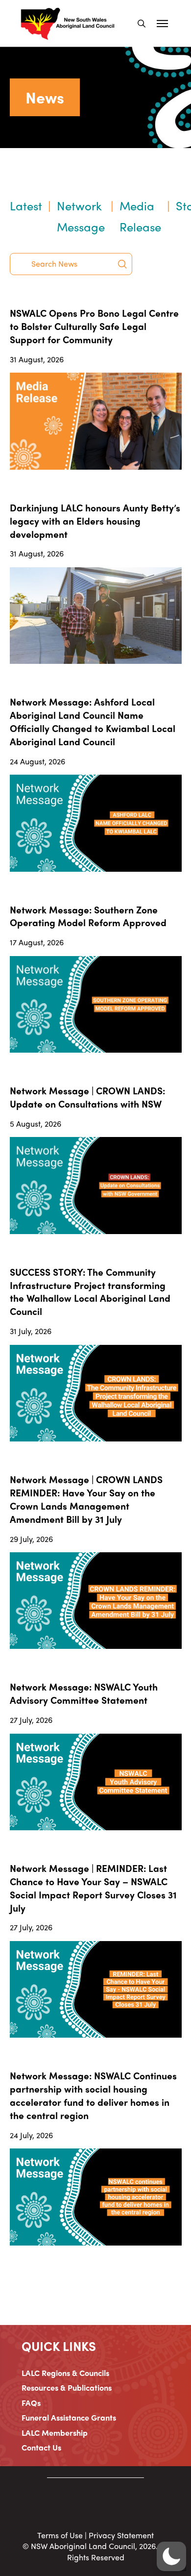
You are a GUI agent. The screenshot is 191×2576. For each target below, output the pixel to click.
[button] (142, 24)
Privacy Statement (121, 2535)
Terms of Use (60, 2535)
